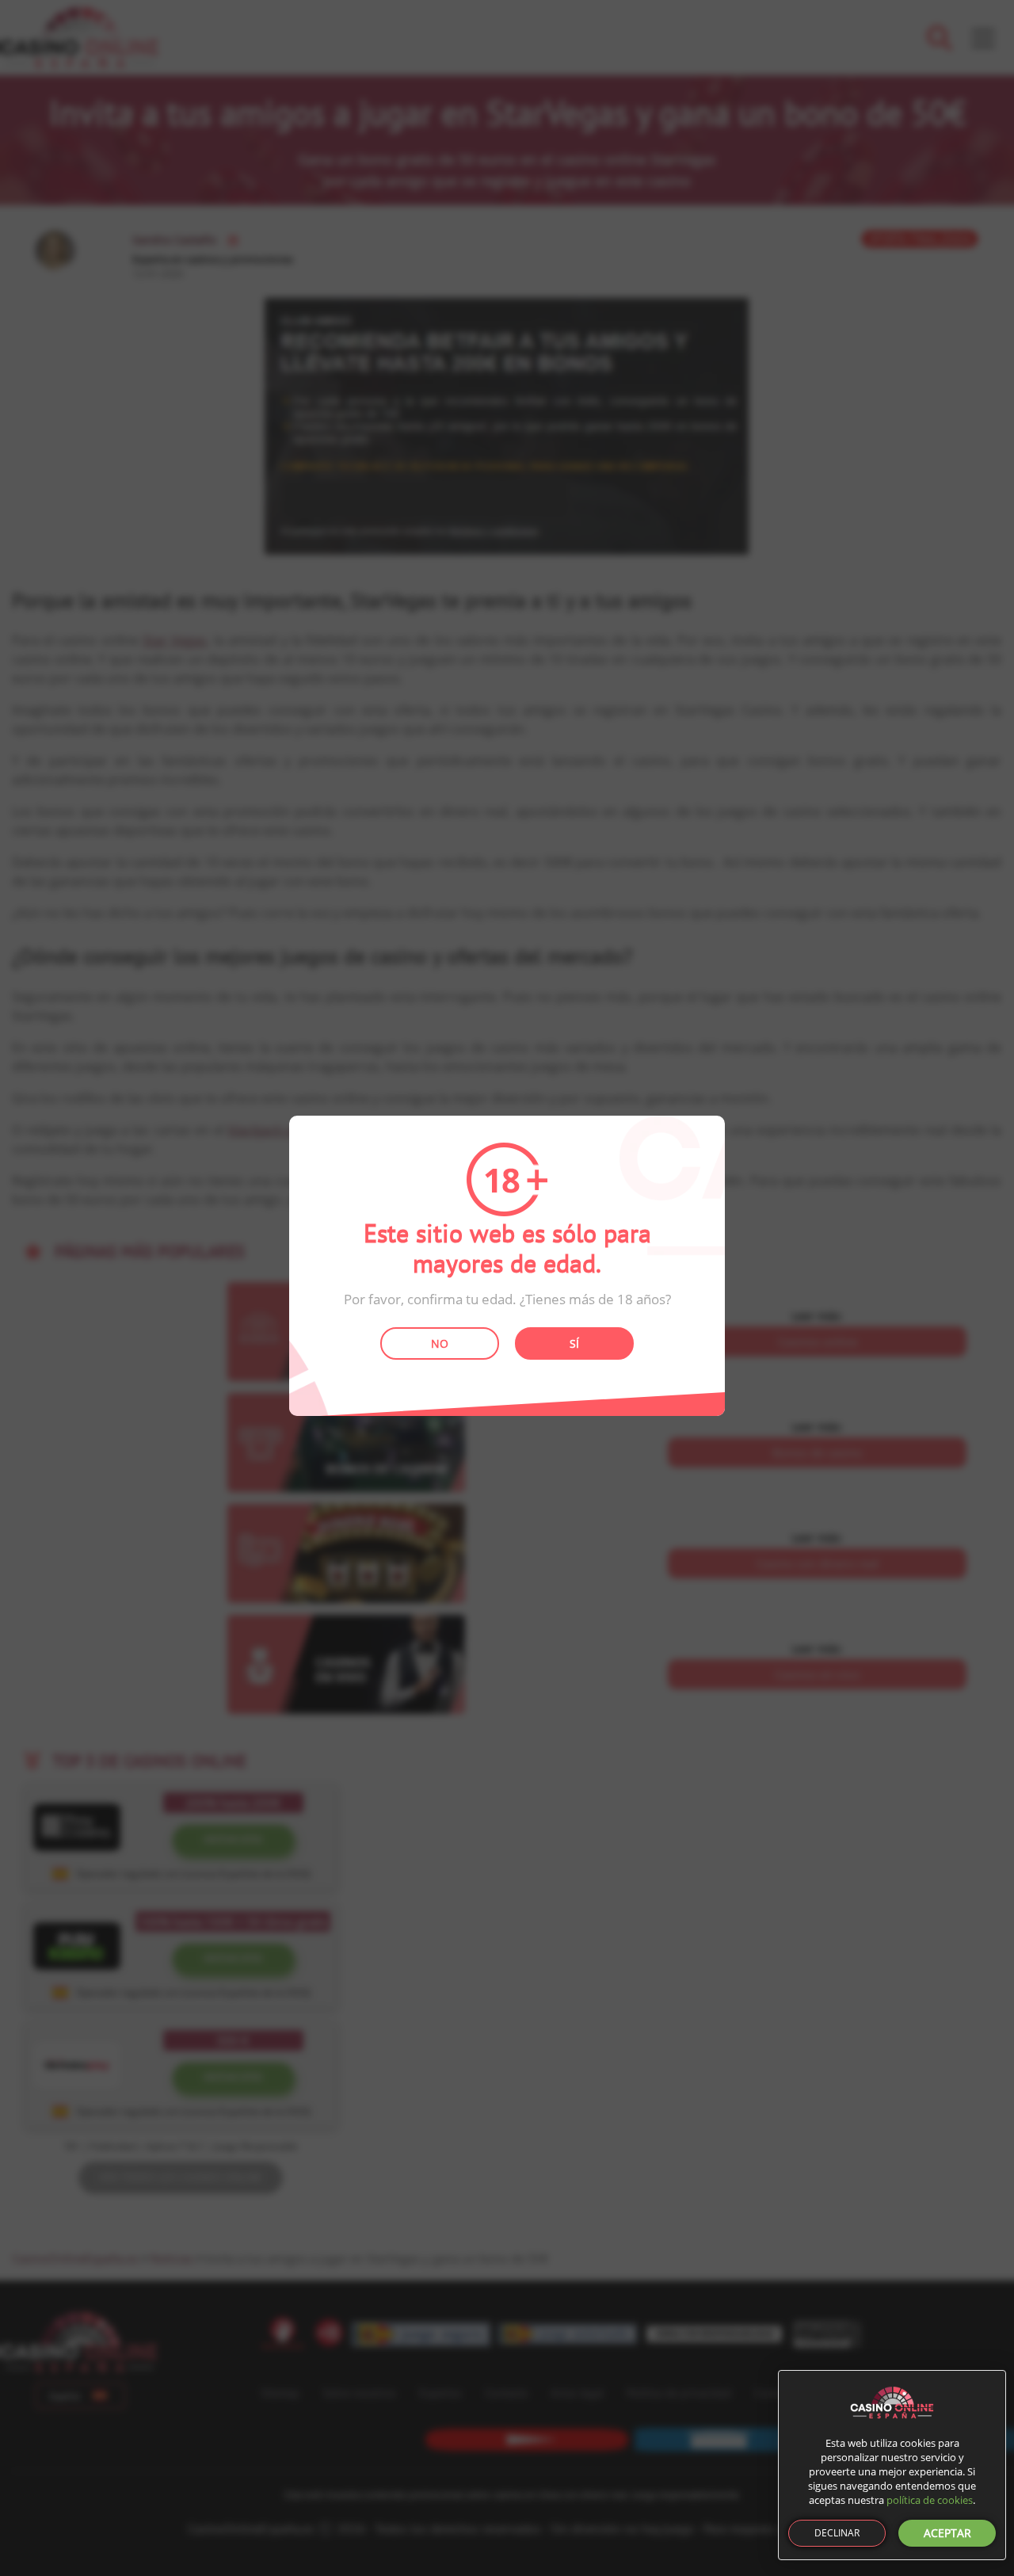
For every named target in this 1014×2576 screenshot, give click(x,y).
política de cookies (930, 2500)
